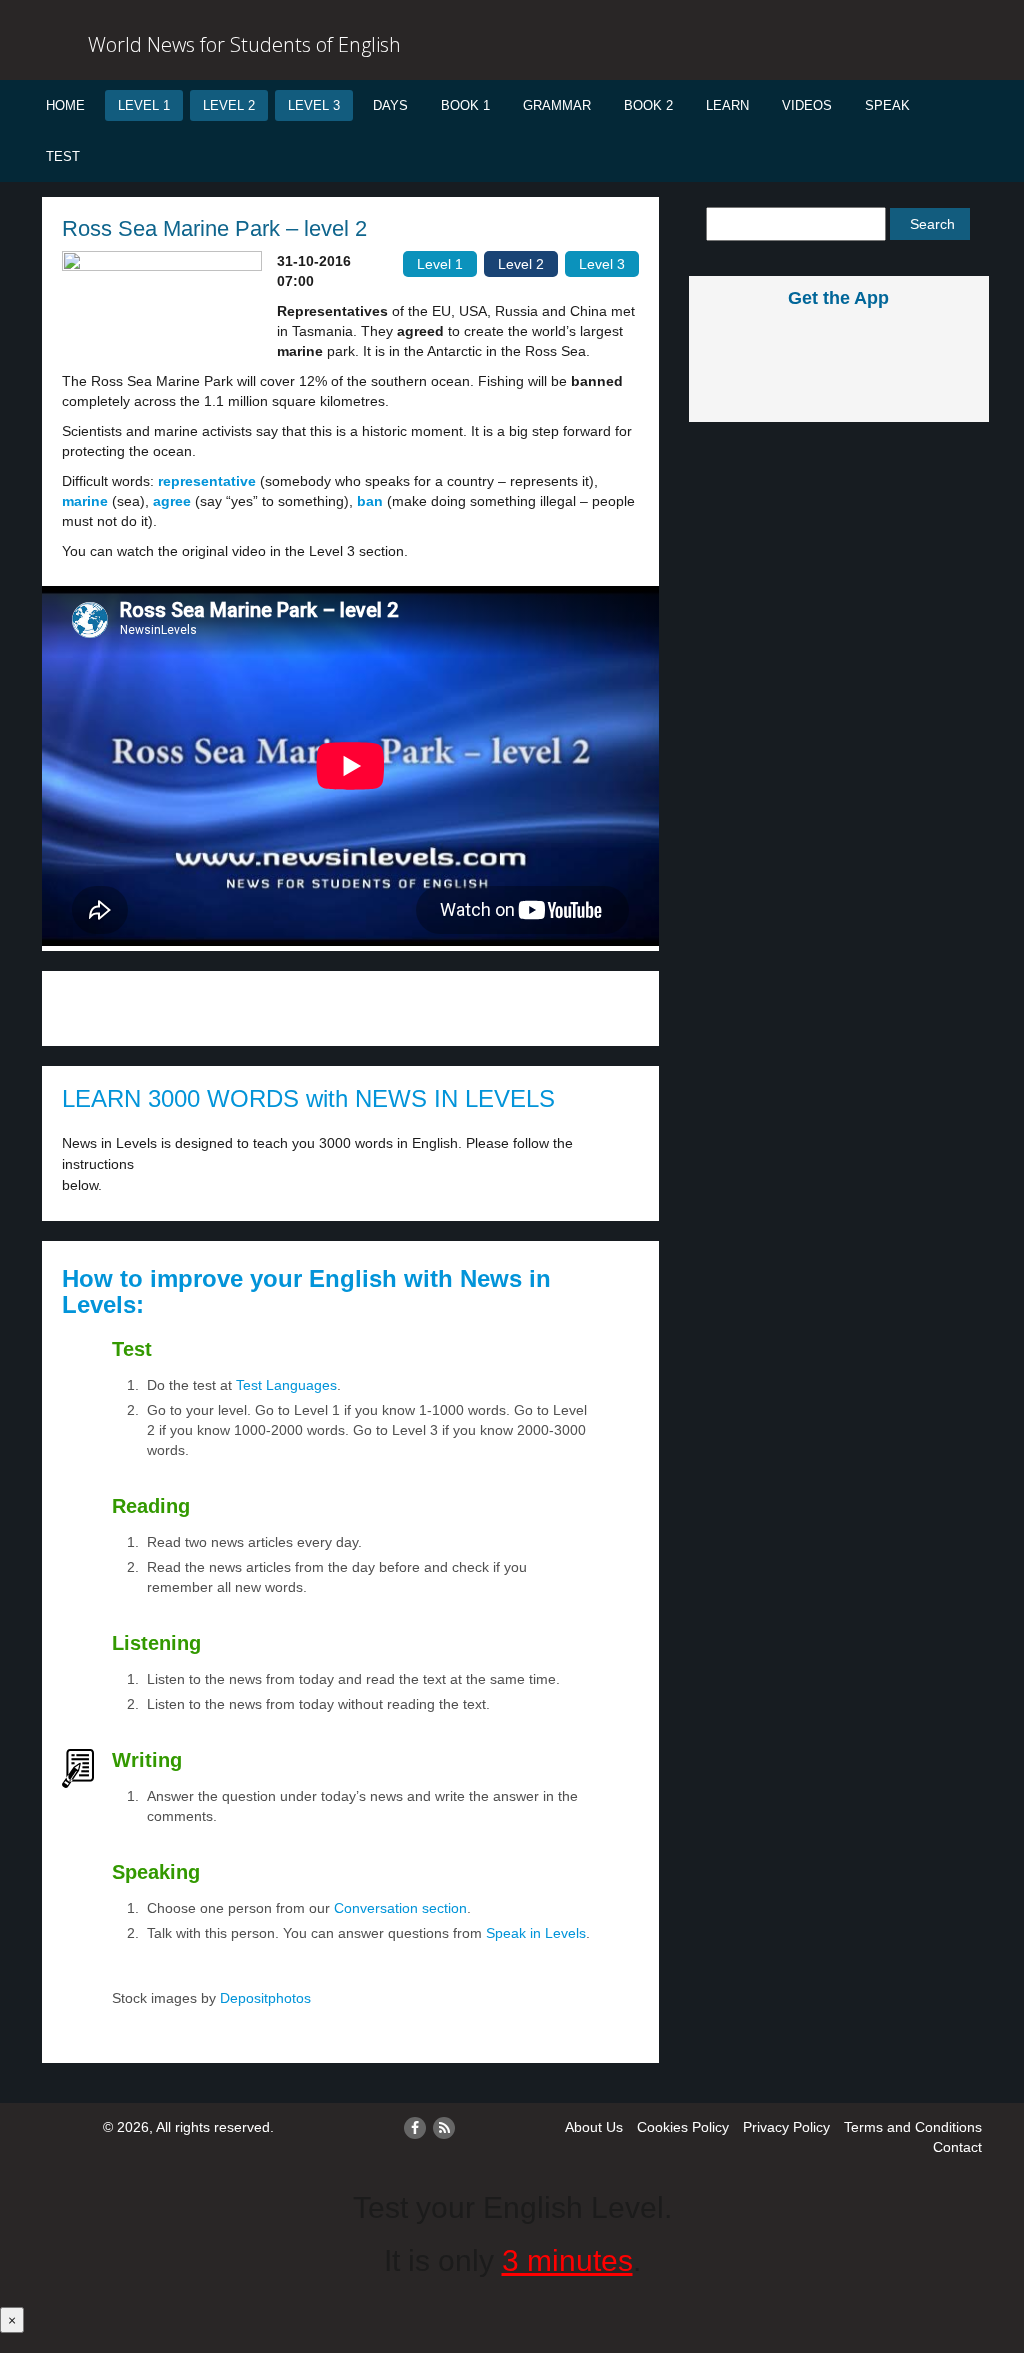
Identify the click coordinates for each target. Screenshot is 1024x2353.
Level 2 (229, 105)
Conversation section (400, 1908)
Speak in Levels (536, 1933)
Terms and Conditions (913, 2127)
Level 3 (314, 105)
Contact (957, 2147)
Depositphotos (263, 1998)
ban (370, 501)
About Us (594, 2127)
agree (172, 501)
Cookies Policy (683, 2127)
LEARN (727, 105)
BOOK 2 (648, 105)
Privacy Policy (786, 2127)
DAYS (390, 105)
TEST (63, 156)
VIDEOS (807, 105)
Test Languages (286, 1385)
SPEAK (887, 105)
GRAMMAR (557, 105)
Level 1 (144, 105)
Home (65, 105)
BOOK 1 (465, 105)
